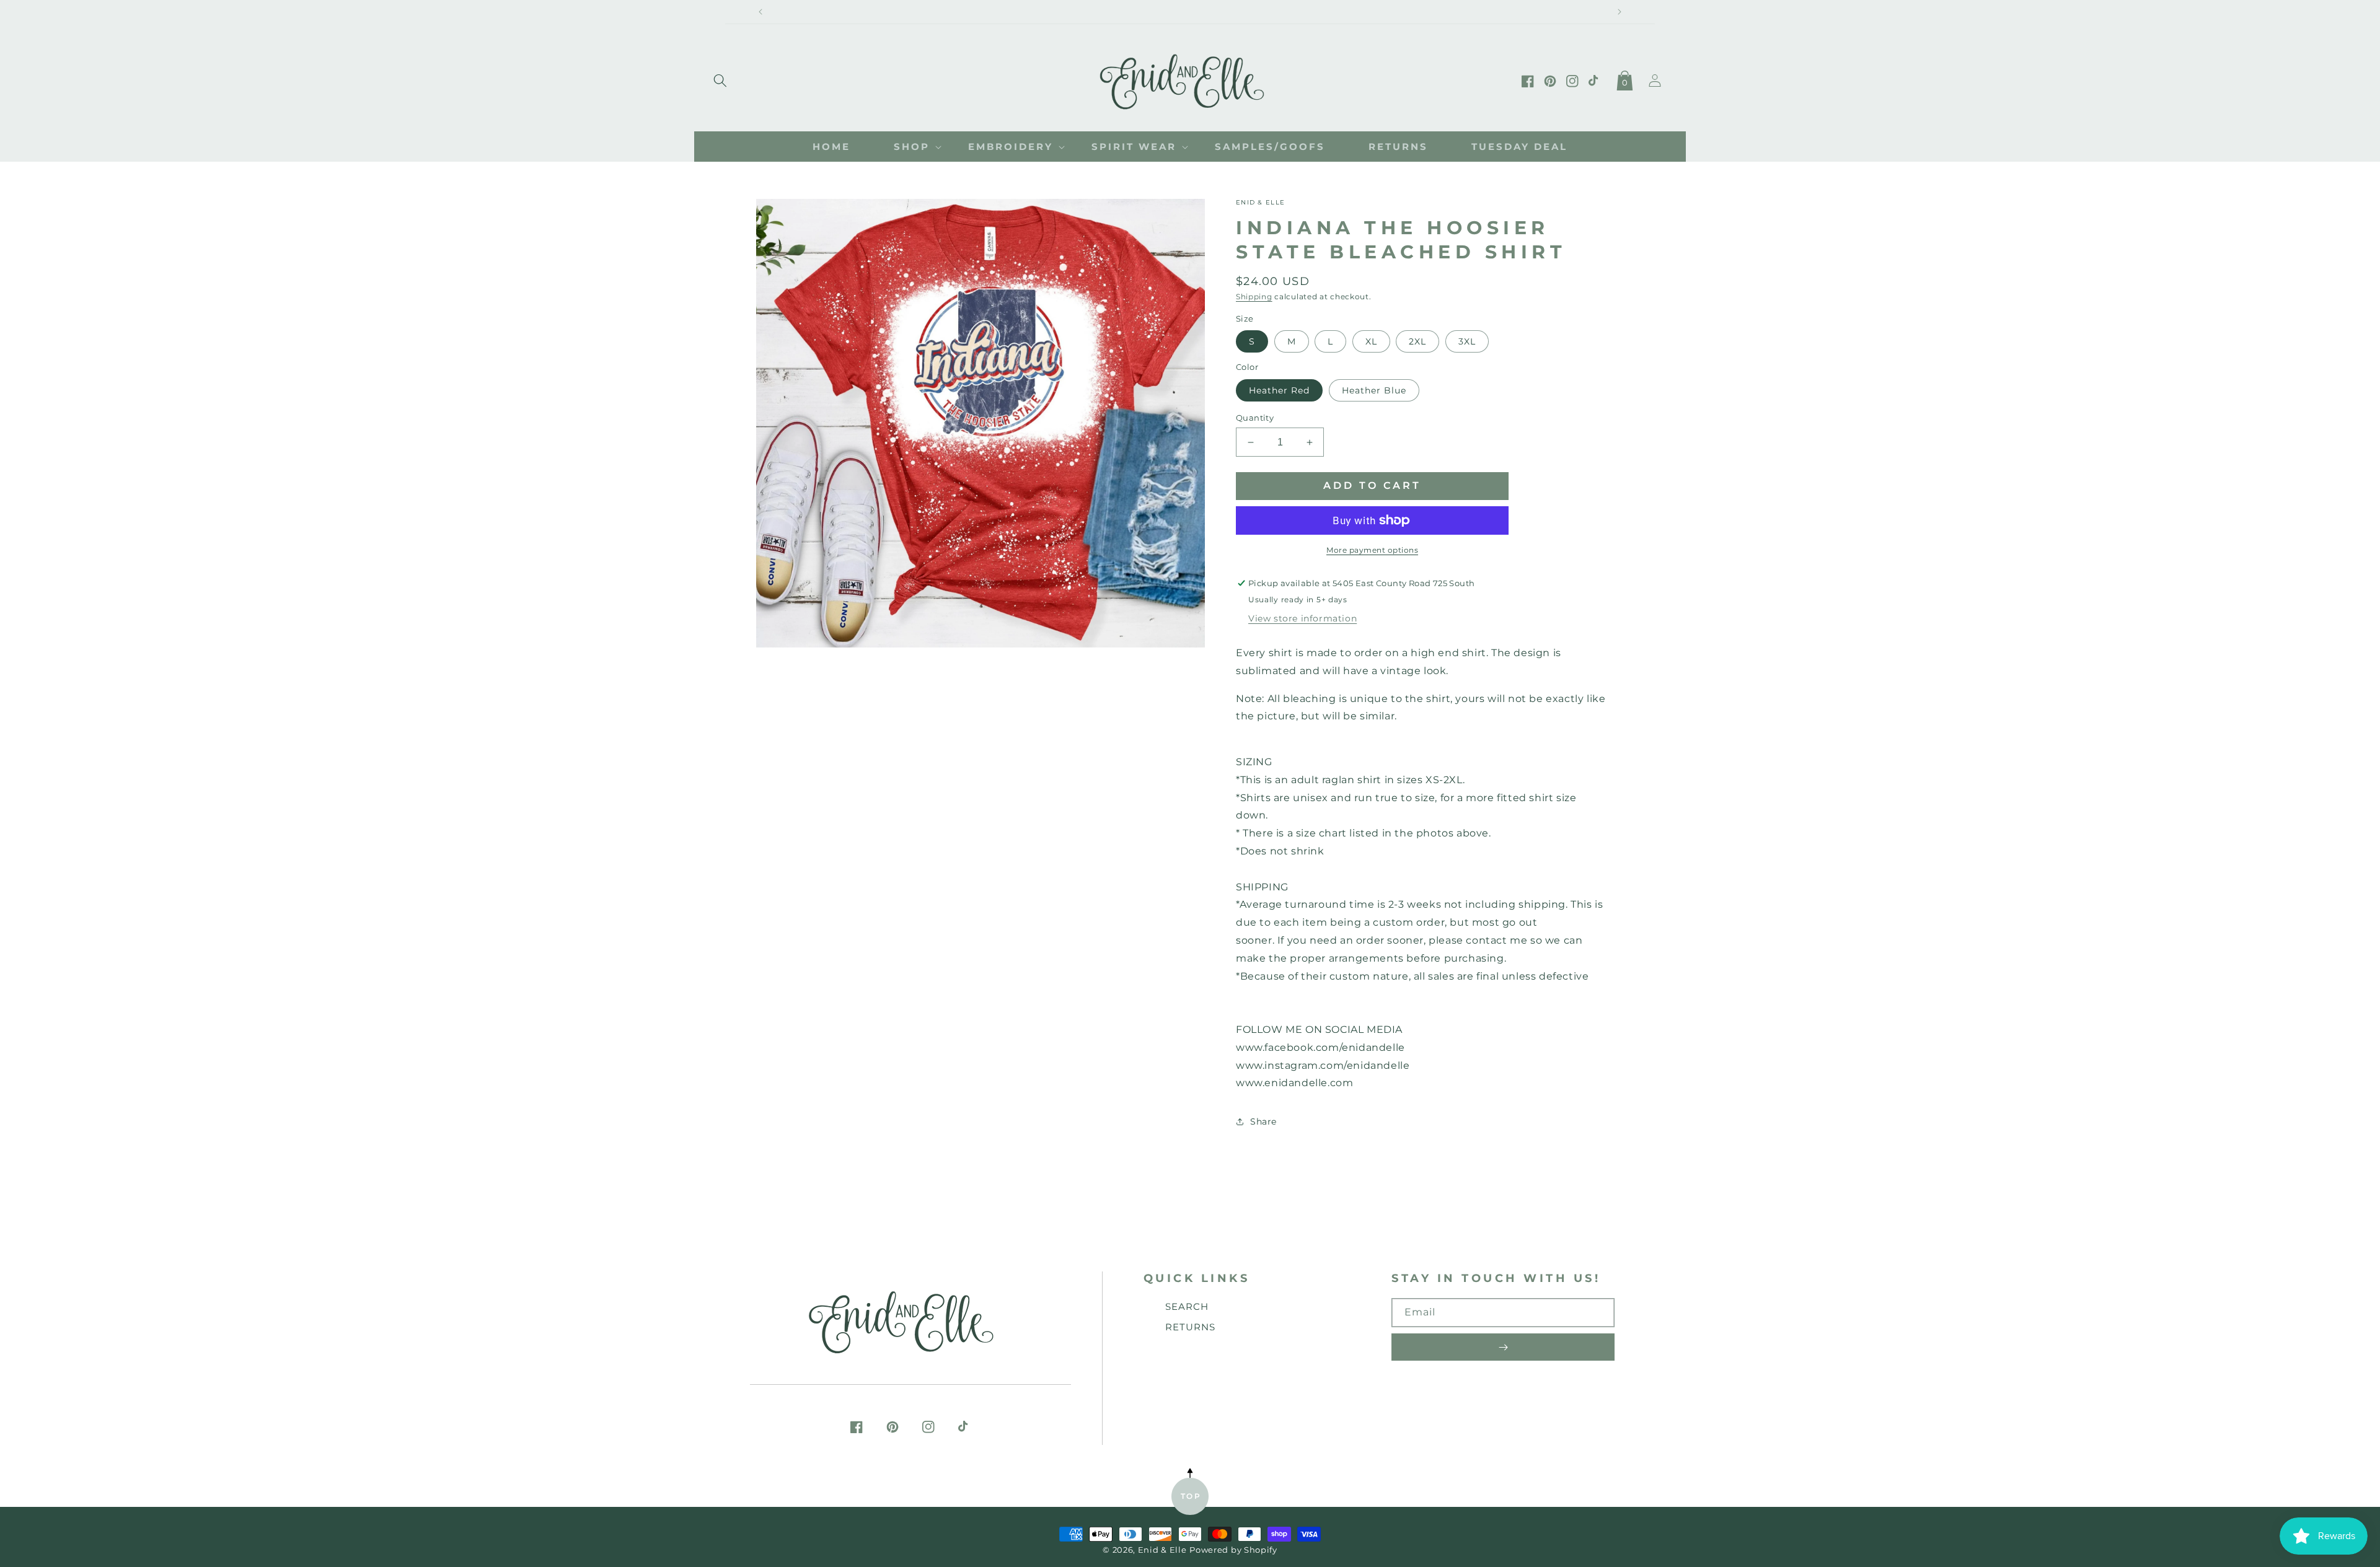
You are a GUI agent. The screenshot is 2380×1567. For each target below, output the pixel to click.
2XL (1417, 341)
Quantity (1255, 418)
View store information (1302, 618)
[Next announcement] (1620, 12)
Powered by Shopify (1233, 1550)
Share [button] (1263, 1121)
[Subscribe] (1503, 1347)
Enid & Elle (1162, 1550)
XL (1371, 341)
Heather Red (1279, 390)
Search (1187, 1306)
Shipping (1254, 296)
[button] (720, 78)
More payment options (1372, 550)
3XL (1467, 341)
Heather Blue (1374, 390)
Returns (1190, 1327)
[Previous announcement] (760, 12)
